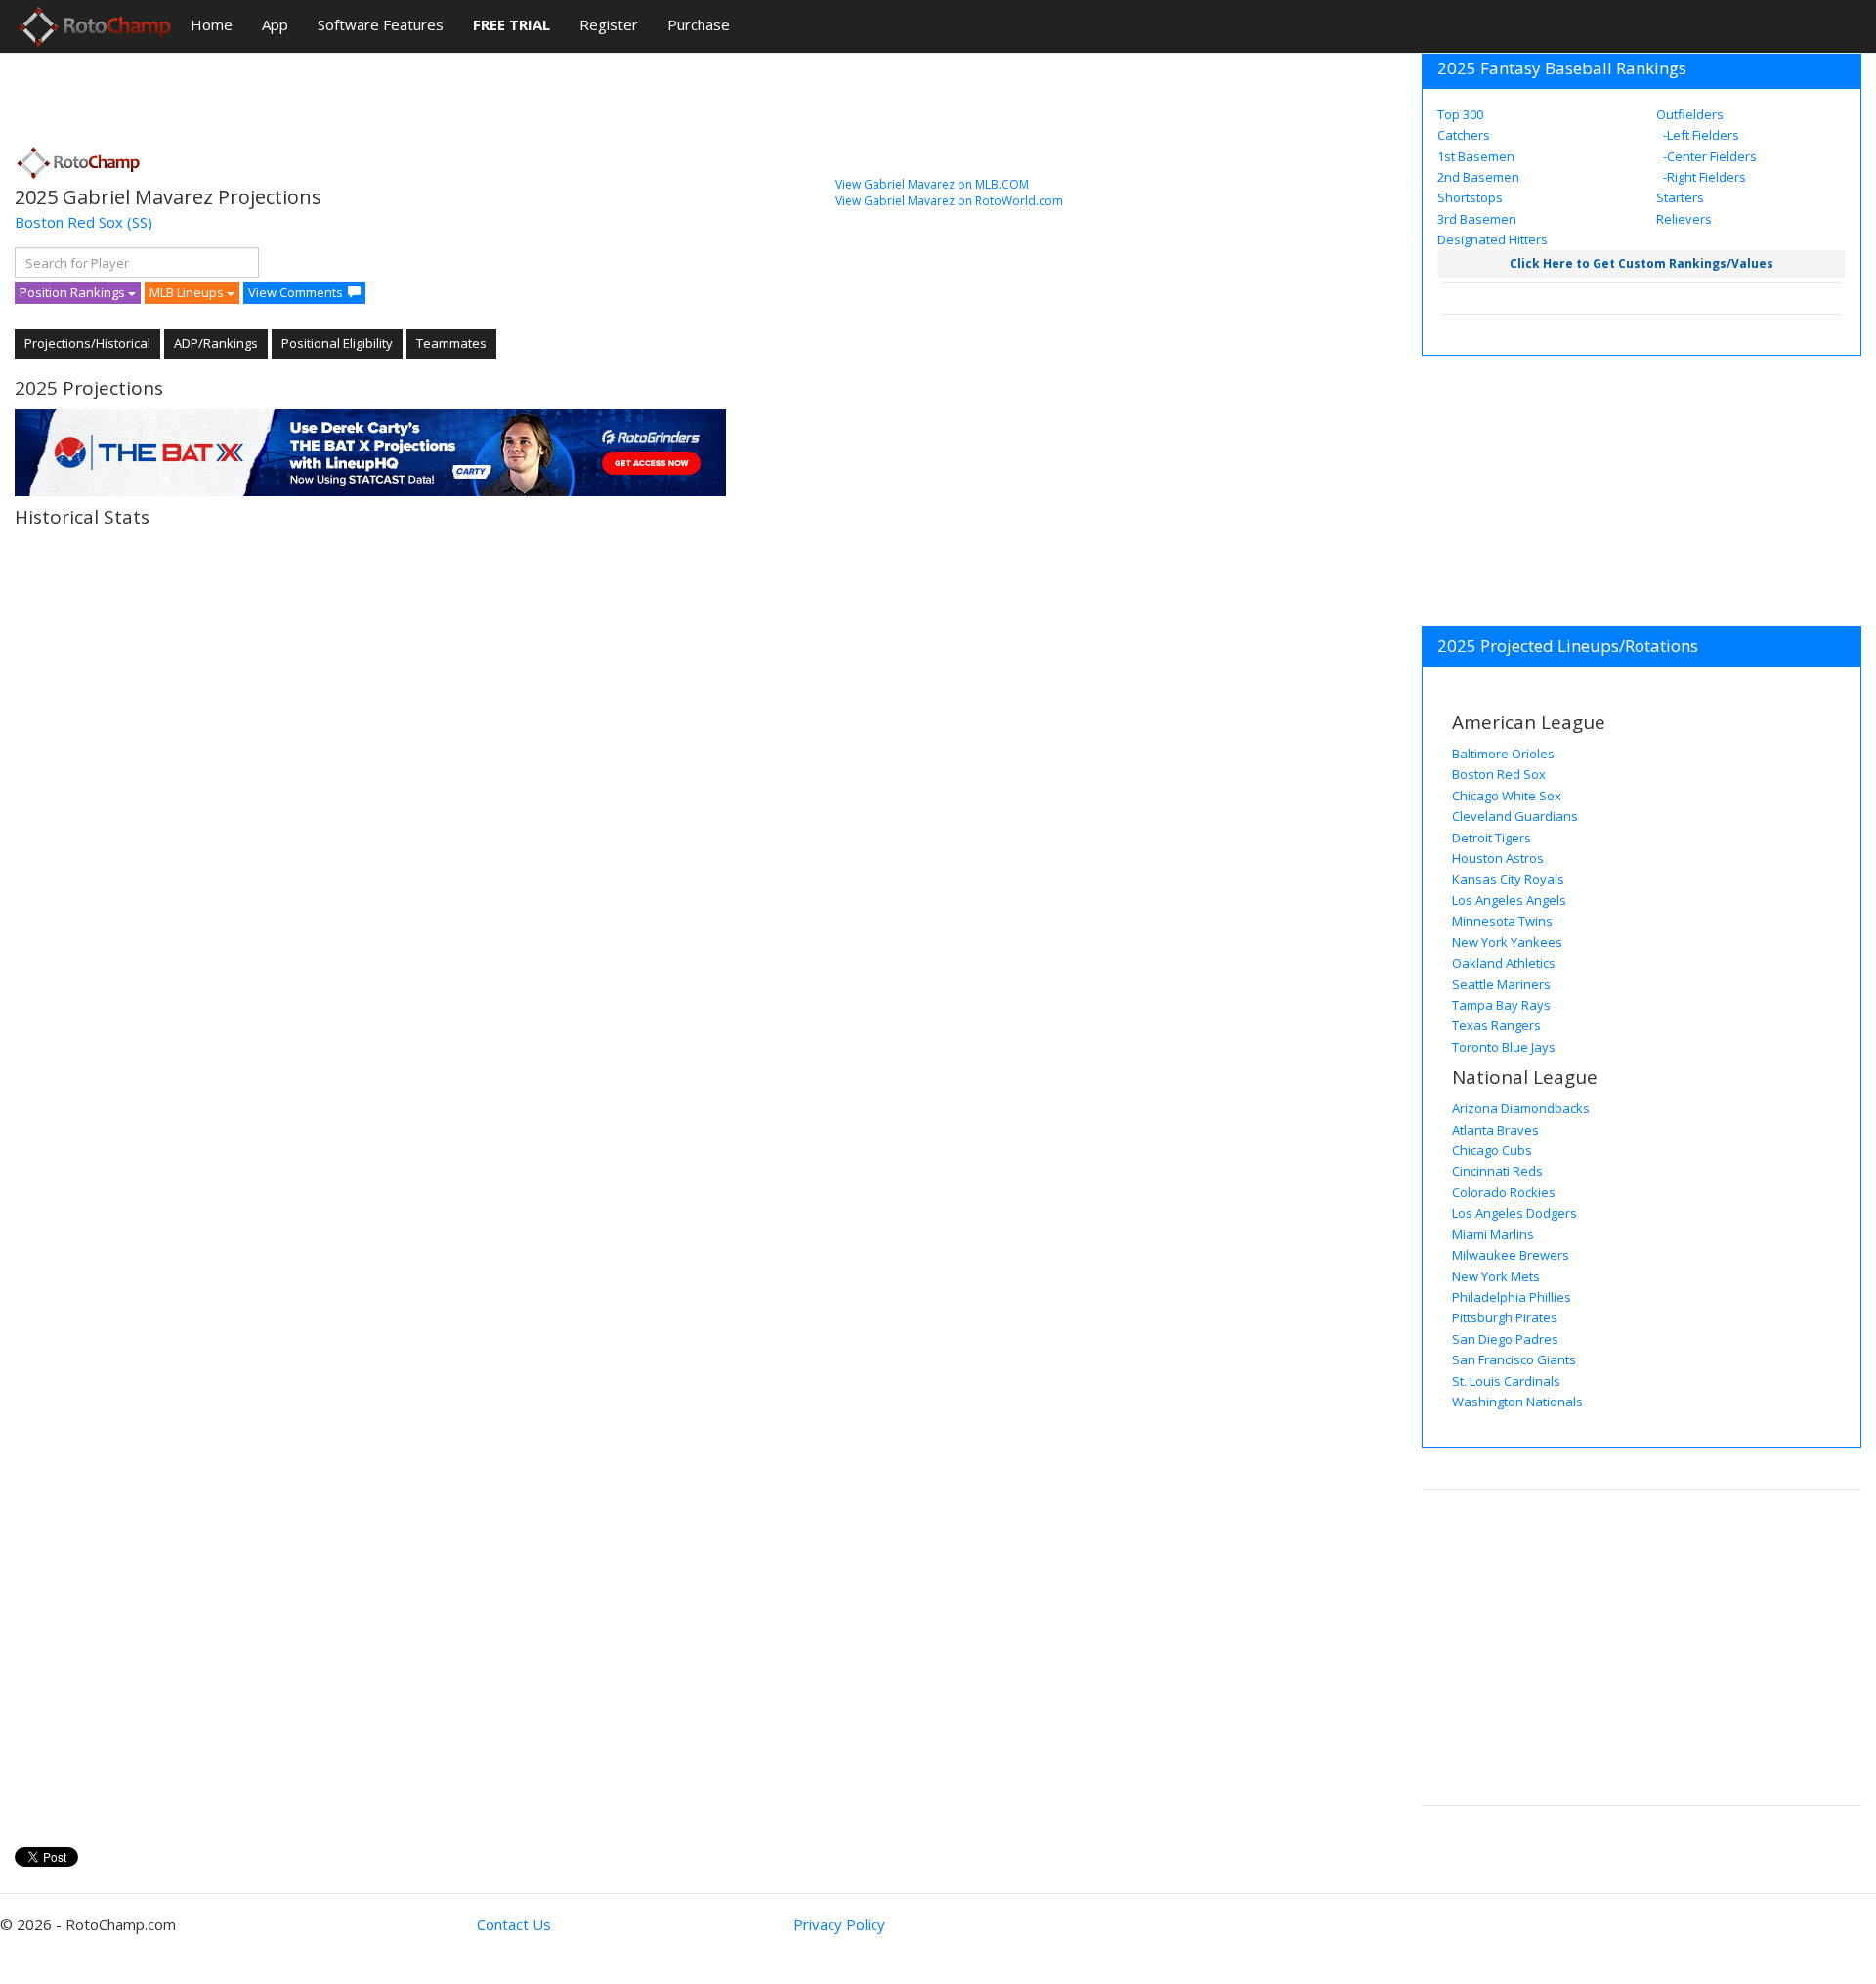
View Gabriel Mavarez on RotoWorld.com (949, 201)
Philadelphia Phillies (1512, 1297)
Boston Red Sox (69, 222)
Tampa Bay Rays (1501, 1005)
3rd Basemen (1477, 219)
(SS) (140, 222)
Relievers (1684, 219)
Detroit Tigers (1492, 838)
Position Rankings (74, 292)
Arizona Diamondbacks (1521, 1108)
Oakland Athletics (1504, 963)
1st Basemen (1476, 156)
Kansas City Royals (1508, 879)
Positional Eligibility (337, 343)
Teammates (451, 343)
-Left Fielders (1700, 135)
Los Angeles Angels (1509, 900)
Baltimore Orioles (1503, 754)
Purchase (699, 24)
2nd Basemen (1478, 177)
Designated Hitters (1492, 239)
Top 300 (1460, 114)
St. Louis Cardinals (1506, 1381)
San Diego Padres (1505, 1339)
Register (609, 24)
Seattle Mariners (1501, 984)
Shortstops (1470, 197)
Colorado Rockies (1504, 1192)
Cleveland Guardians (1515, 816)
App (275, 24)
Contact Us (514, 1924)
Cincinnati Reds (1497, 1171)
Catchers (1464, 135)
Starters (1680, 197)
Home (212, 24)
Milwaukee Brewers (1511, 1255)
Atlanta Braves (1495, 1130)
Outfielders (1690, 114)
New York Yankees (1507, 942)
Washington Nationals (1517, 1402)
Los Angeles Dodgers (1514, 1213)
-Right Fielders (1703, 177)
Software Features (381, 24)
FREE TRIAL (512, 24)
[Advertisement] (370, 93)
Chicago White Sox (1507, 796)
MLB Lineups (188, 292)
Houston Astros (1498, 858)
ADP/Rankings (216, 343)
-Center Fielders (1708, 156)
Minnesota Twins (1502, 921)
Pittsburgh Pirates (1505, 1317)
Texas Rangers (1496, 1025)
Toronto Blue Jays (1504, 1047)
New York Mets (1496, 1276)
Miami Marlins (1493, 1234)
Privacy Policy (839, 1924)
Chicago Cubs (1492, 1150)
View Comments (296, 292)
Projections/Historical (87, 343)
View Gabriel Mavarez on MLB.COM (932, 184)
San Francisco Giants (1514, 1359)
